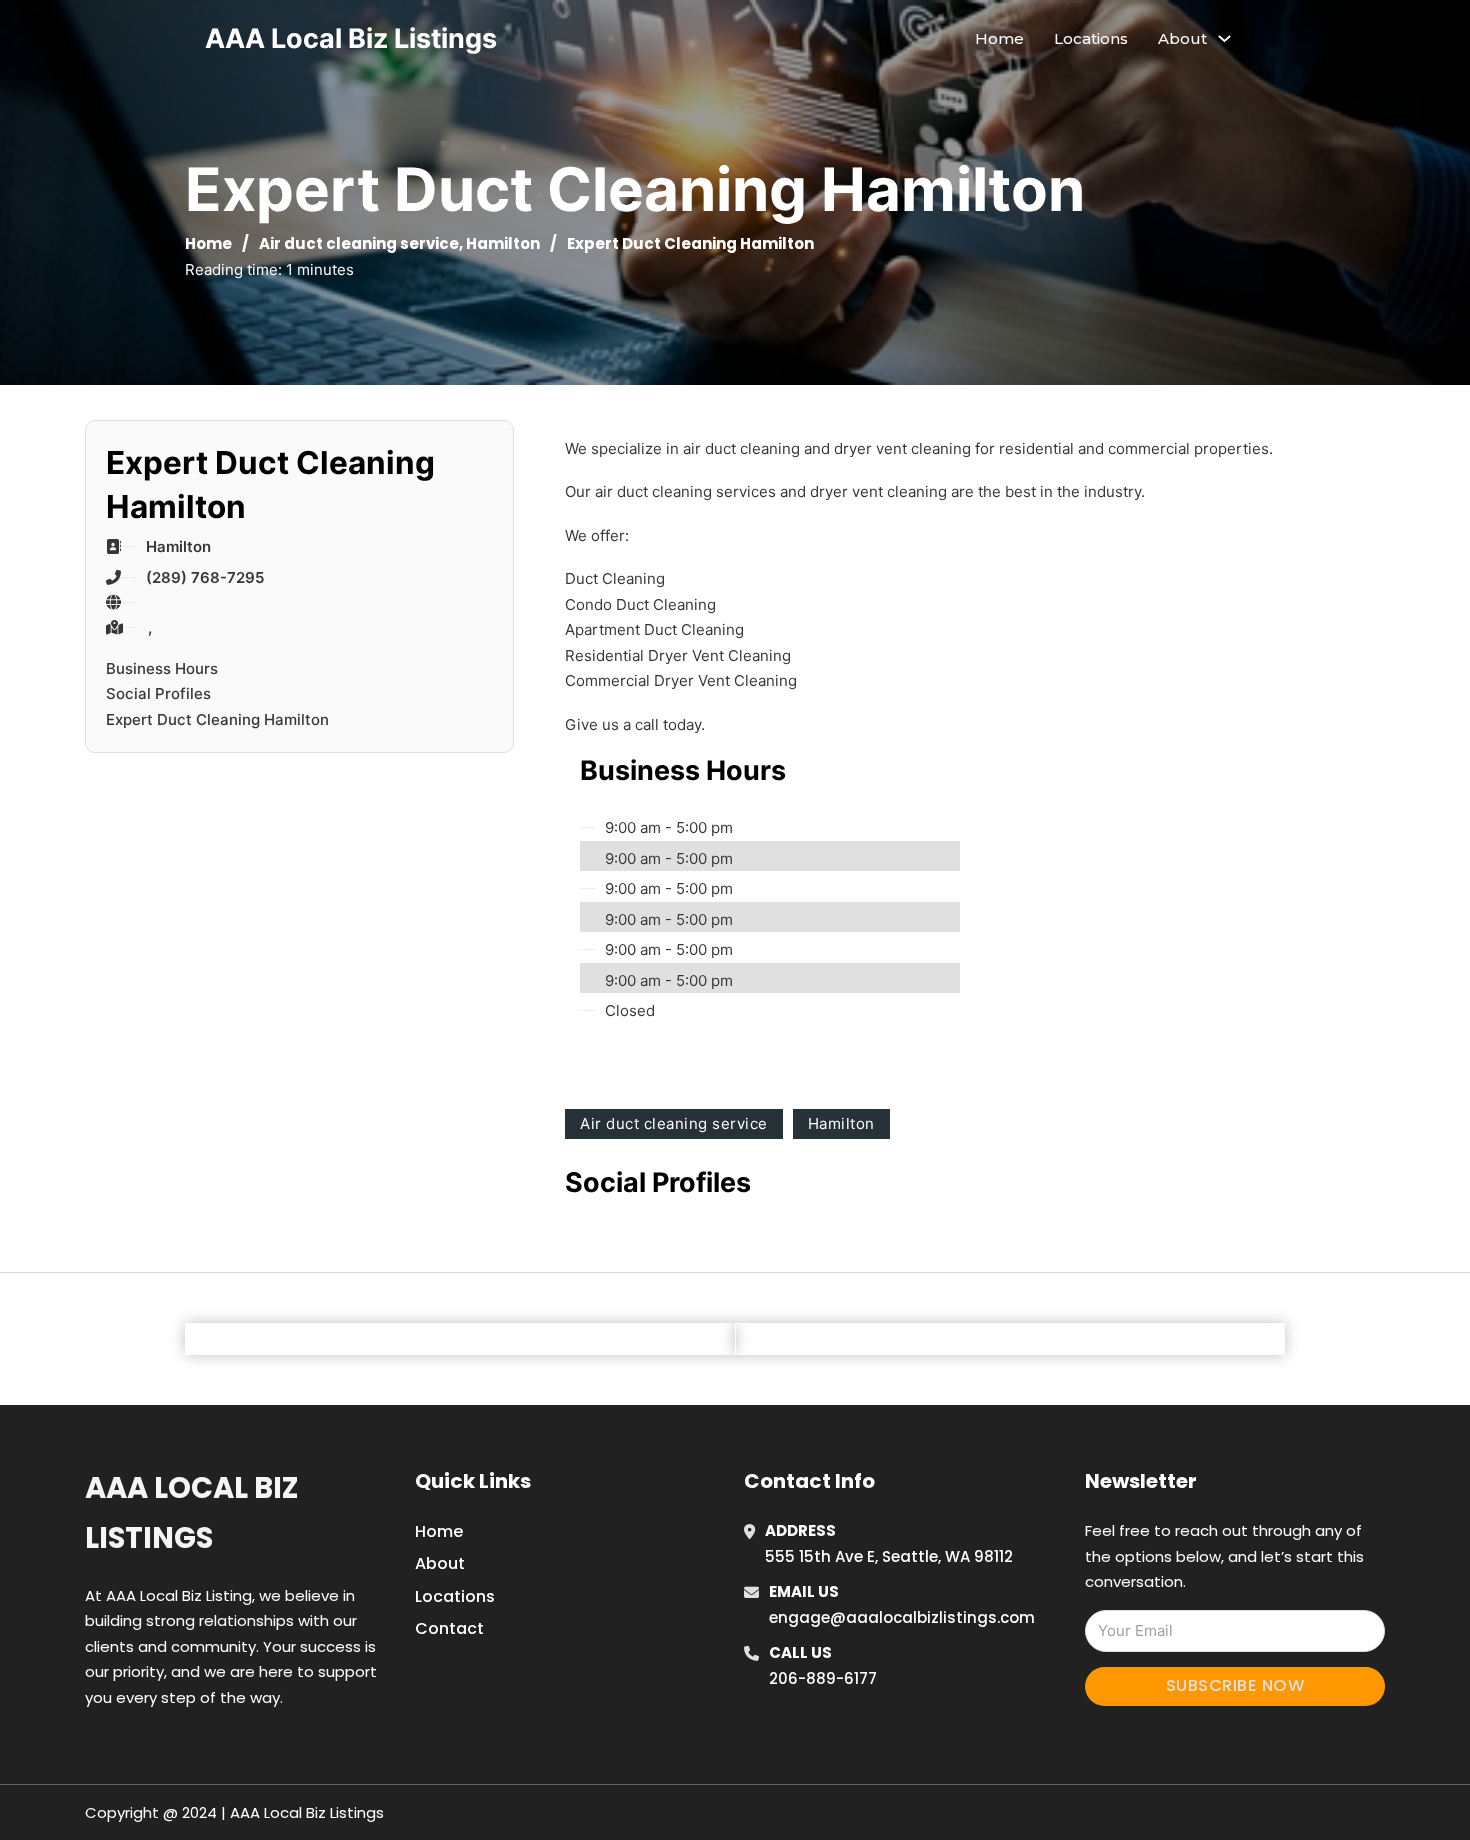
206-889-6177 (823, 1678)
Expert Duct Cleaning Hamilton (217, 719)
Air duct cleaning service (359, 243)
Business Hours (162, 668)
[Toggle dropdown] (1224, 38)
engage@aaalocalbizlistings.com (902, 1617)
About (440, 1563)
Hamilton (503, 243)
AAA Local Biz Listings (351, 38)
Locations (1091, 38)
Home (999, 38)
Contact (449, 1628)
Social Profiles (158, 693)
